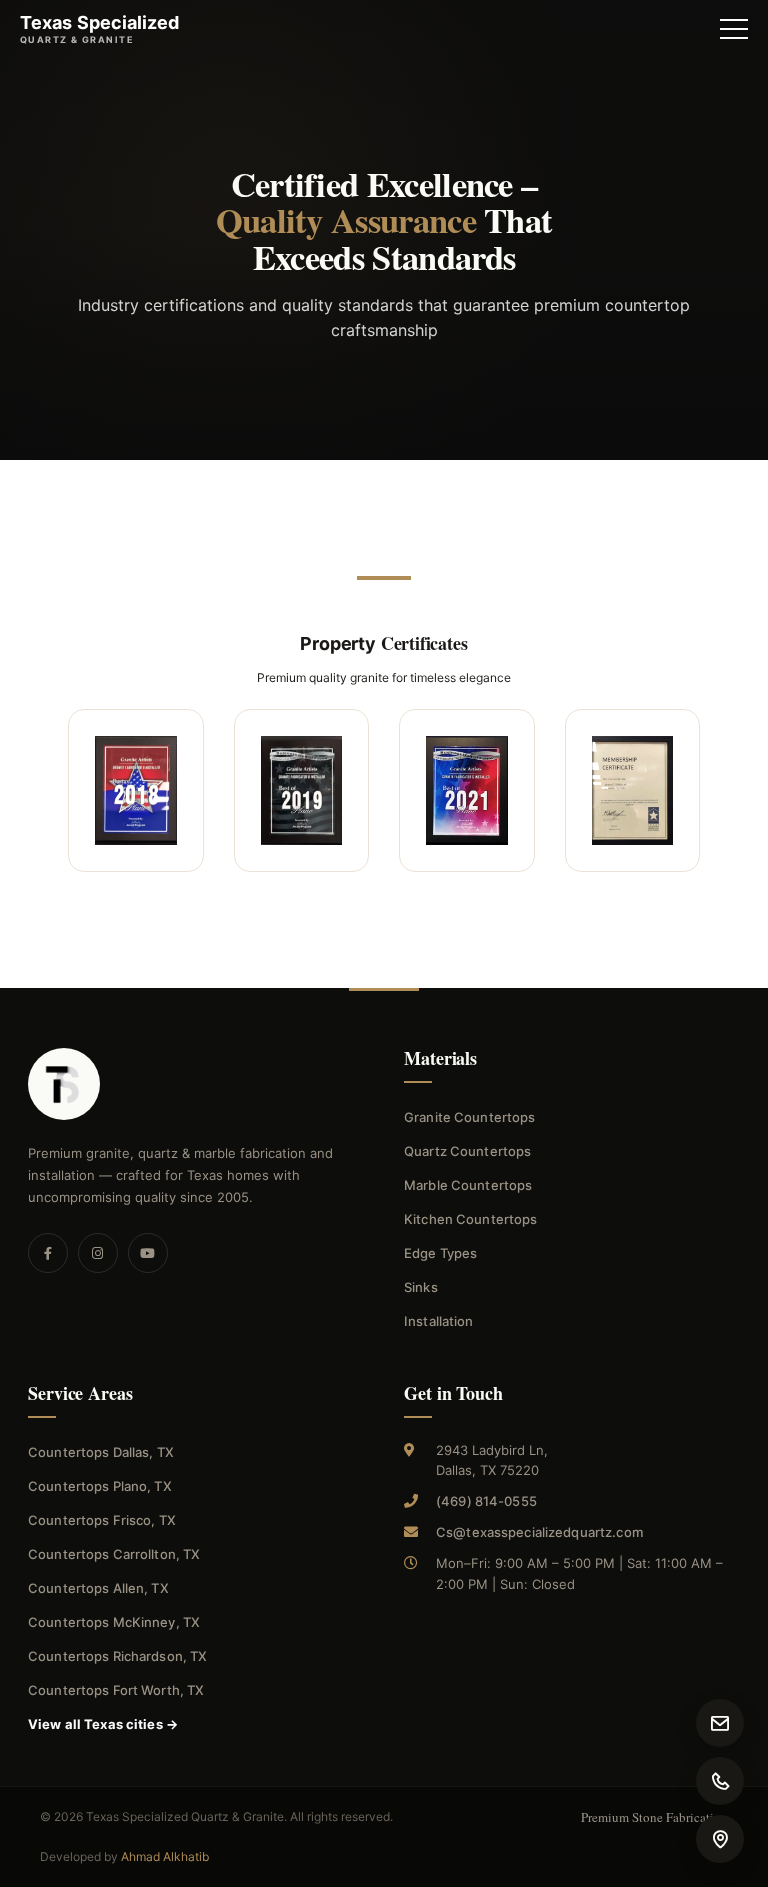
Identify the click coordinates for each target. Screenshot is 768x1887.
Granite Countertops (469, 1117)
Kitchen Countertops (470, 1219)
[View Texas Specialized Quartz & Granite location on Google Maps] (720, 1839)
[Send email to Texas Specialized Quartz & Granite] (720, 1723)
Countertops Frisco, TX (102, 1520)
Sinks (421, 1287)
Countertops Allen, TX (98, 1588)
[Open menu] (734, 29)
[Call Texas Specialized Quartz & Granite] (720, 1781)
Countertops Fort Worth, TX (116, 1690)
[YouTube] (148, 1253)
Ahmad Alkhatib (165, 1856)
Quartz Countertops (467, 1151)
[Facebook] (48, 1253)
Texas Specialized (100, 29)
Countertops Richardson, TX (117, 1656)
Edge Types (440, 1253)
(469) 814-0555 (486, 1501)
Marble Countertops (468, 1185)
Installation (439, 1321)
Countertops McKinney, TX (114, 1622)
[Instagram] (98, 1253)
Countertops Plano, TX (100, 1486)
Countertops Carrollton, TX (114, 1554)
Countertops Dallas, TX (101, 1452)
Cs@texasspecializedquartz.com (539, 1532)
